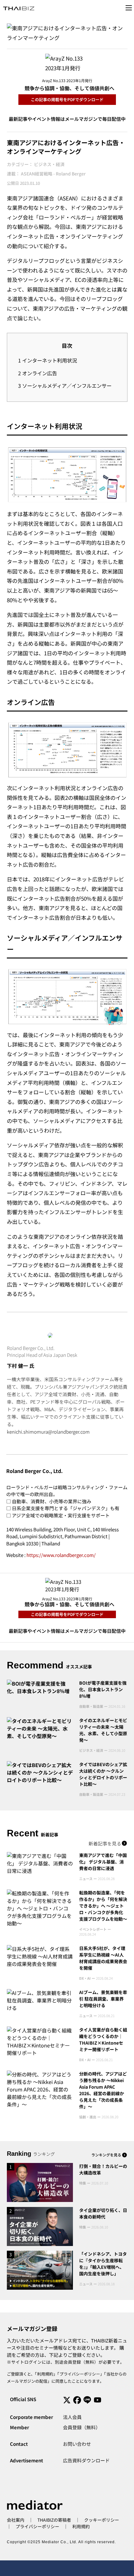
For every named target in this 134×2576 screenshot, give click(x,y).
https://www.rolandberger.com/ (61, 1555)
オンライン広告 (38, 373)
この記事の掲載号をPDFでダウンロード (67, 99)
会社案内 (16, 2520)
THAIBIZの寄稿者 (54, 2520)
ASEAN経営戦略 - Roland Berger (53, 174)
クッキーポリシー (102, 2520)
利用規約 (45, 2374)
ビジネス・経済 (49, 164)
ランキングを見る (106, 2155)
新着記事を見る (105, 1843)
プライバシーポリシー (80, 2374)
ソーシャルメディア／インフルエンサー (65, 386)
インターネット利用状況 (48, 360)
